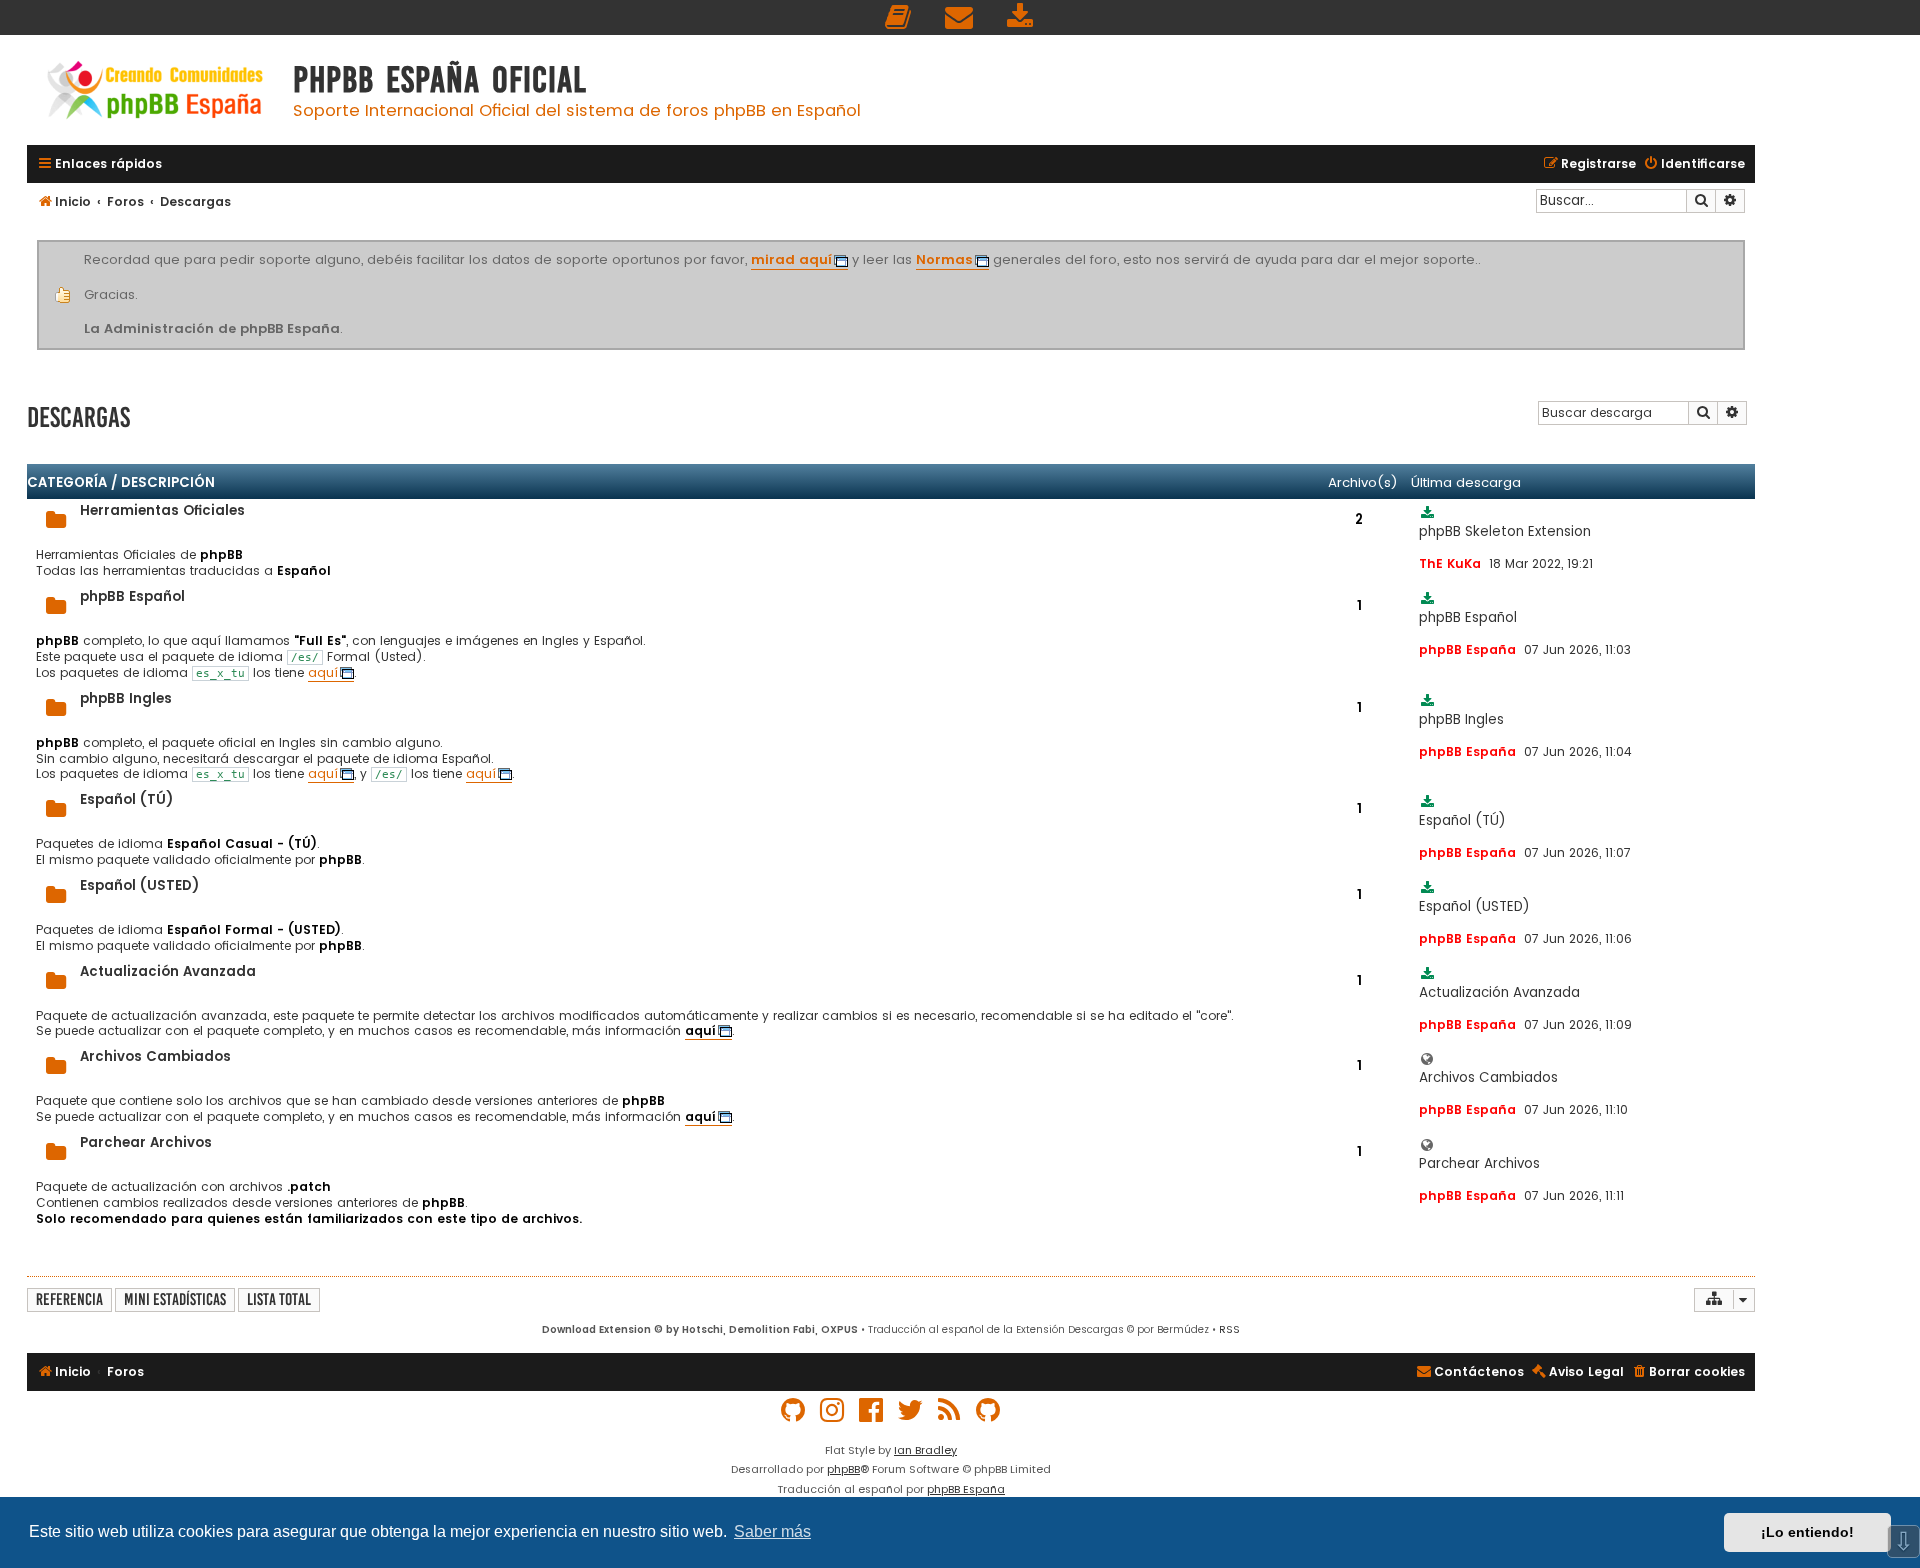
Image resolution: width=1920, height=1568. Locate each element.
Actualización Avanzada (168, 971)
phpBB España (966, 1489)
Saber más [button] (772, 1531)
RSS (1229, 1329)
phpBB (843, 1469)
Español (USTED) (139, 885)
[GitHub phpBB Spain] (794, 1410)
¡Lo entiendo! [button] (1807, 1532)
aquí (323, 673)
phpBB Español (132, 596)
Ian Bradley (925, 1450)
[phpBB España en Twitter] (911, 1410)
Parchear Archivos (146, 1142)
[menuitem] (899, 17)
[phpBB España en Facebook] (872, 1410)
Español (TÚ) (126, 799)
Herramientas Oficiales (162, 510)
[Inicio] (155, 92)
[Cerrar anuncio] (1742, 244)
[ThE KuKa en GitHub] (989, 1410)
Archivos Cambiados (155, 1056)
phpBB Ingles (126, 698)
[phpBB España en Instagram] (833, 1410)
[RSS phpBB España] (950, 1410)
